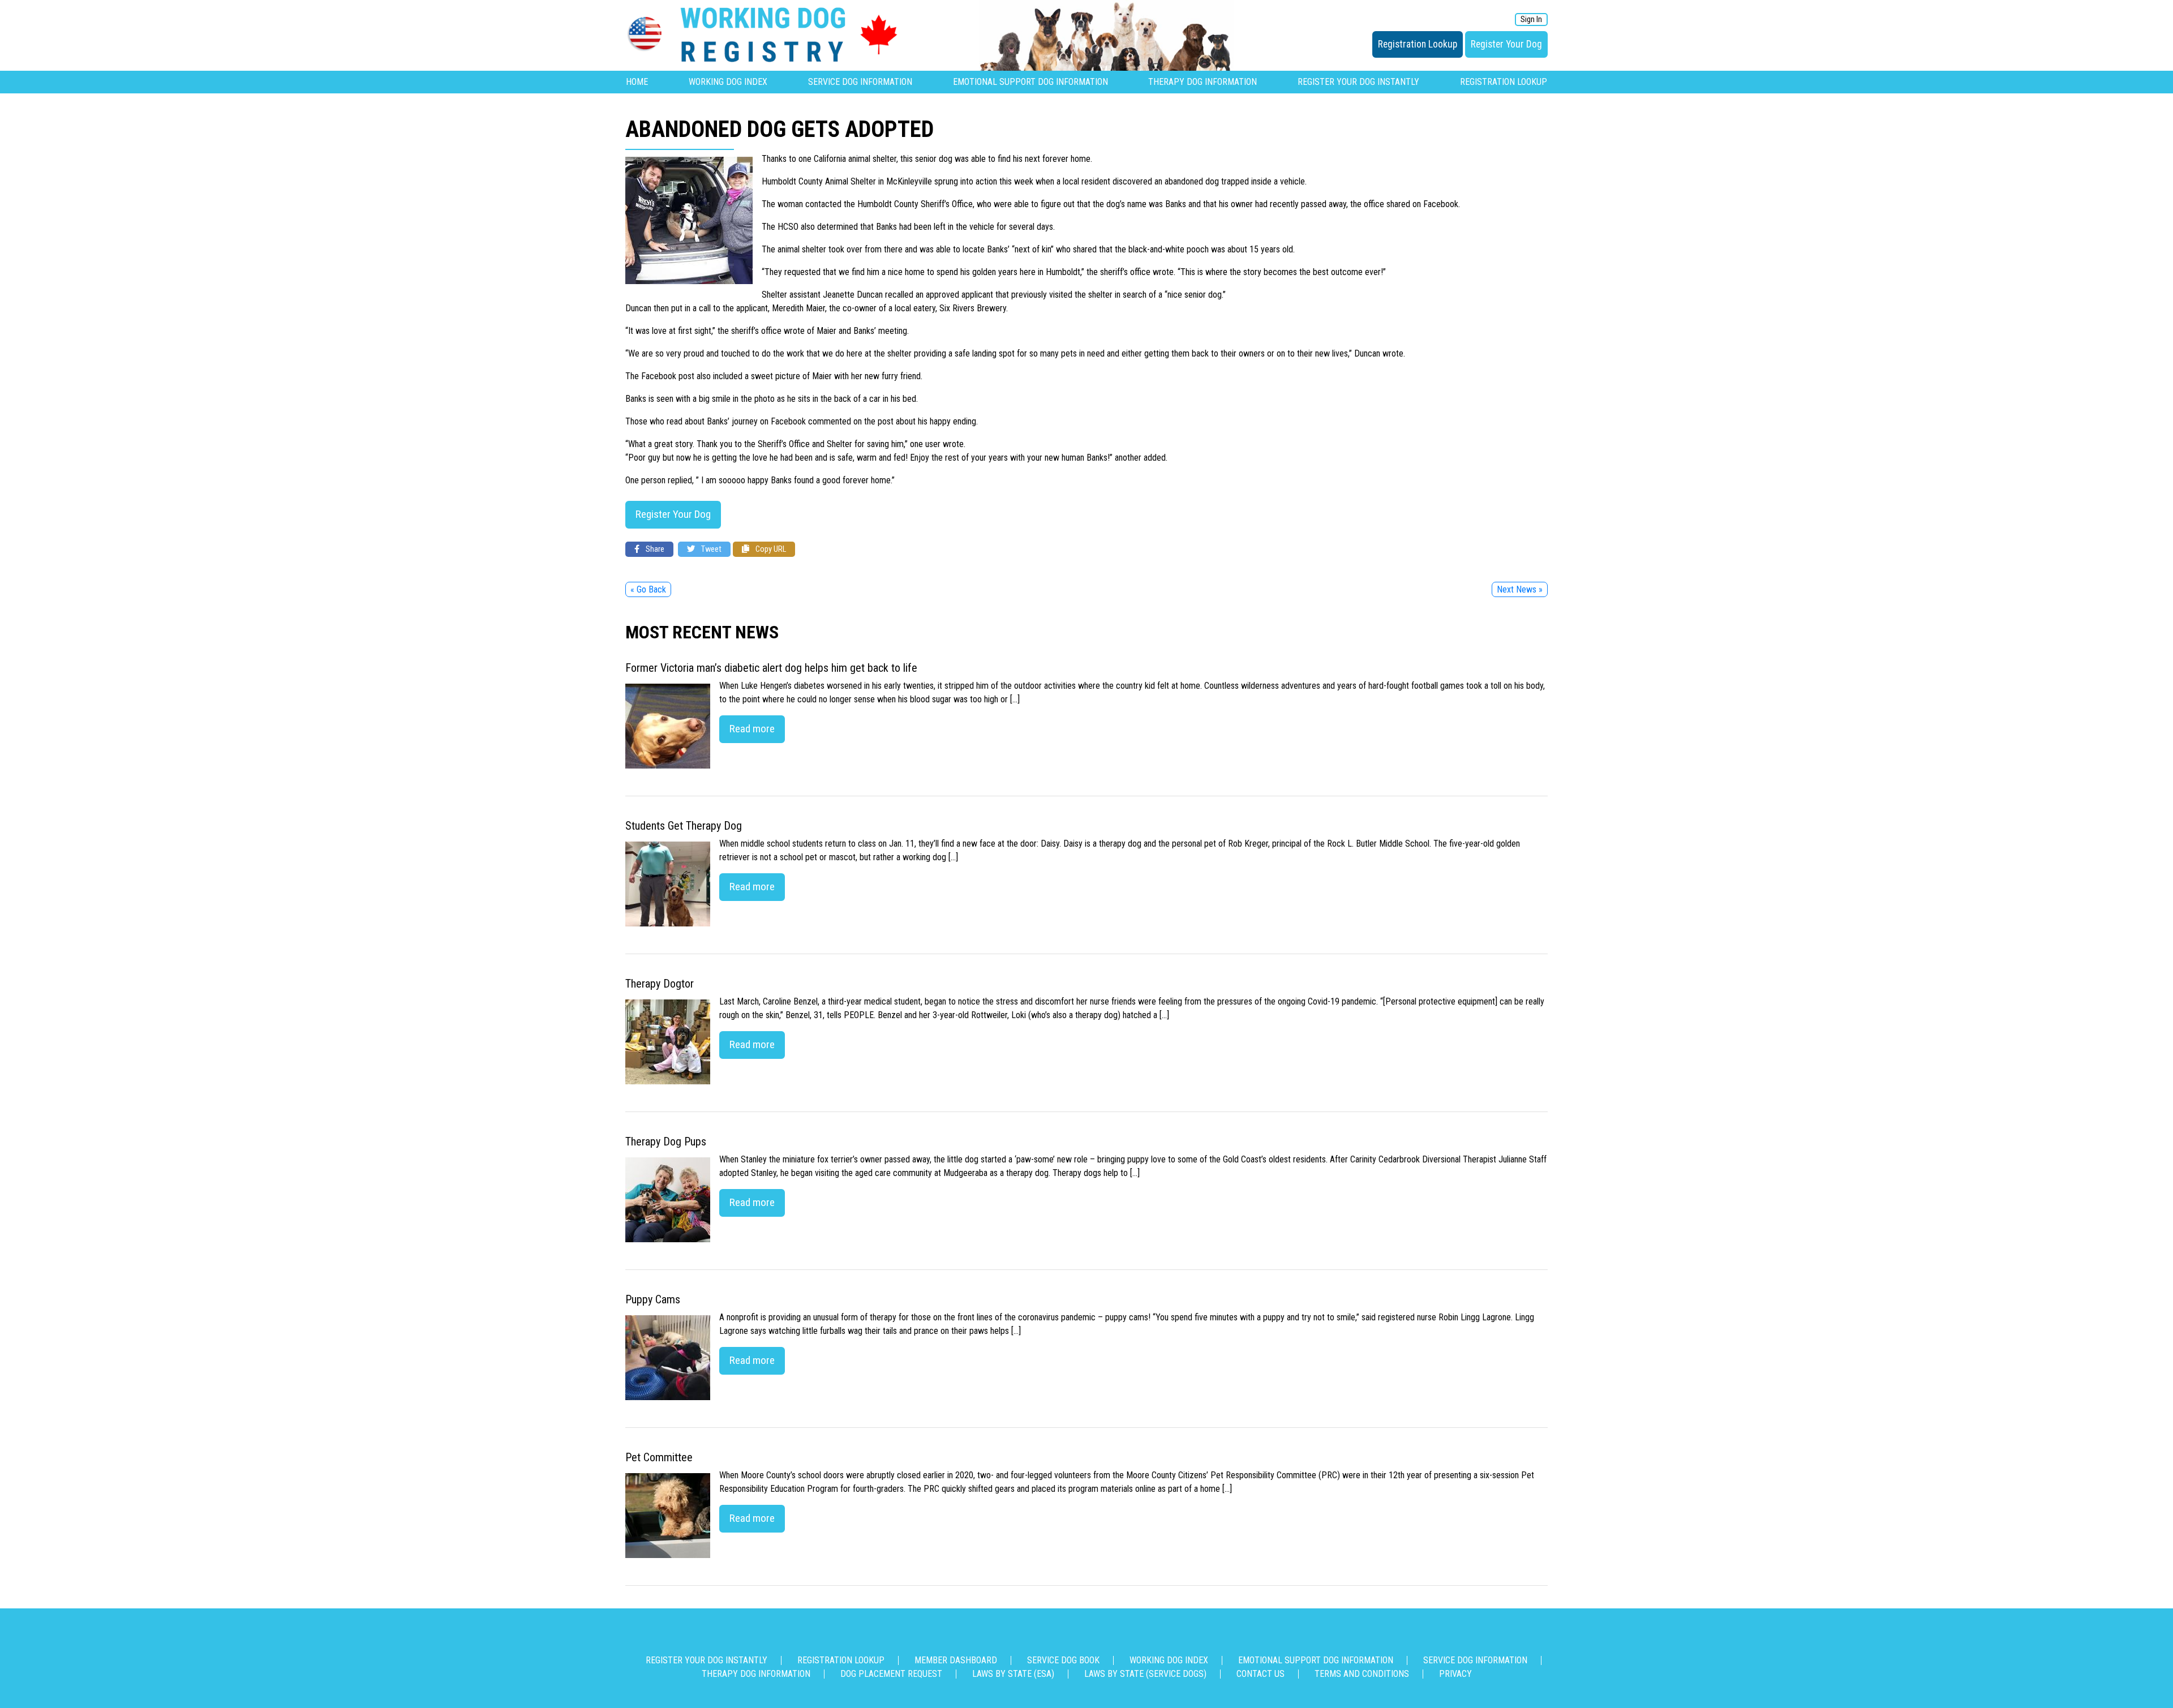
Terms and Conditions (1362, 1674)
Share (654, 549)
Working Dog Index (728, 82)
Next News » (1520, 589)
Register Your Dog (1506, 44)
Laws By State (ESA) (1013, 1674)
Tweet (710, 549)
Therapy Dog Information (1203, 82)
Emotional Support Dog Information (1030, 82)
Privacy (1455, 1674)
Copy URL (770, 549)
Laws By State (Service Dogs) (1145, 1674)
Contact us (1261, 1674)
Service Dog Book (1063, 1660)
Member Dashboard (956, 1660)
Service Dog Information (860, 82)
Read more (752, 729)
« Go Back (648, 589)
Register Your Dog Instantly (1358, 82)
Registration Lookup (1418, 44)
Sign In (1531, 20)
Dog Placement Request (891, 1674)
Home (637, 82)
